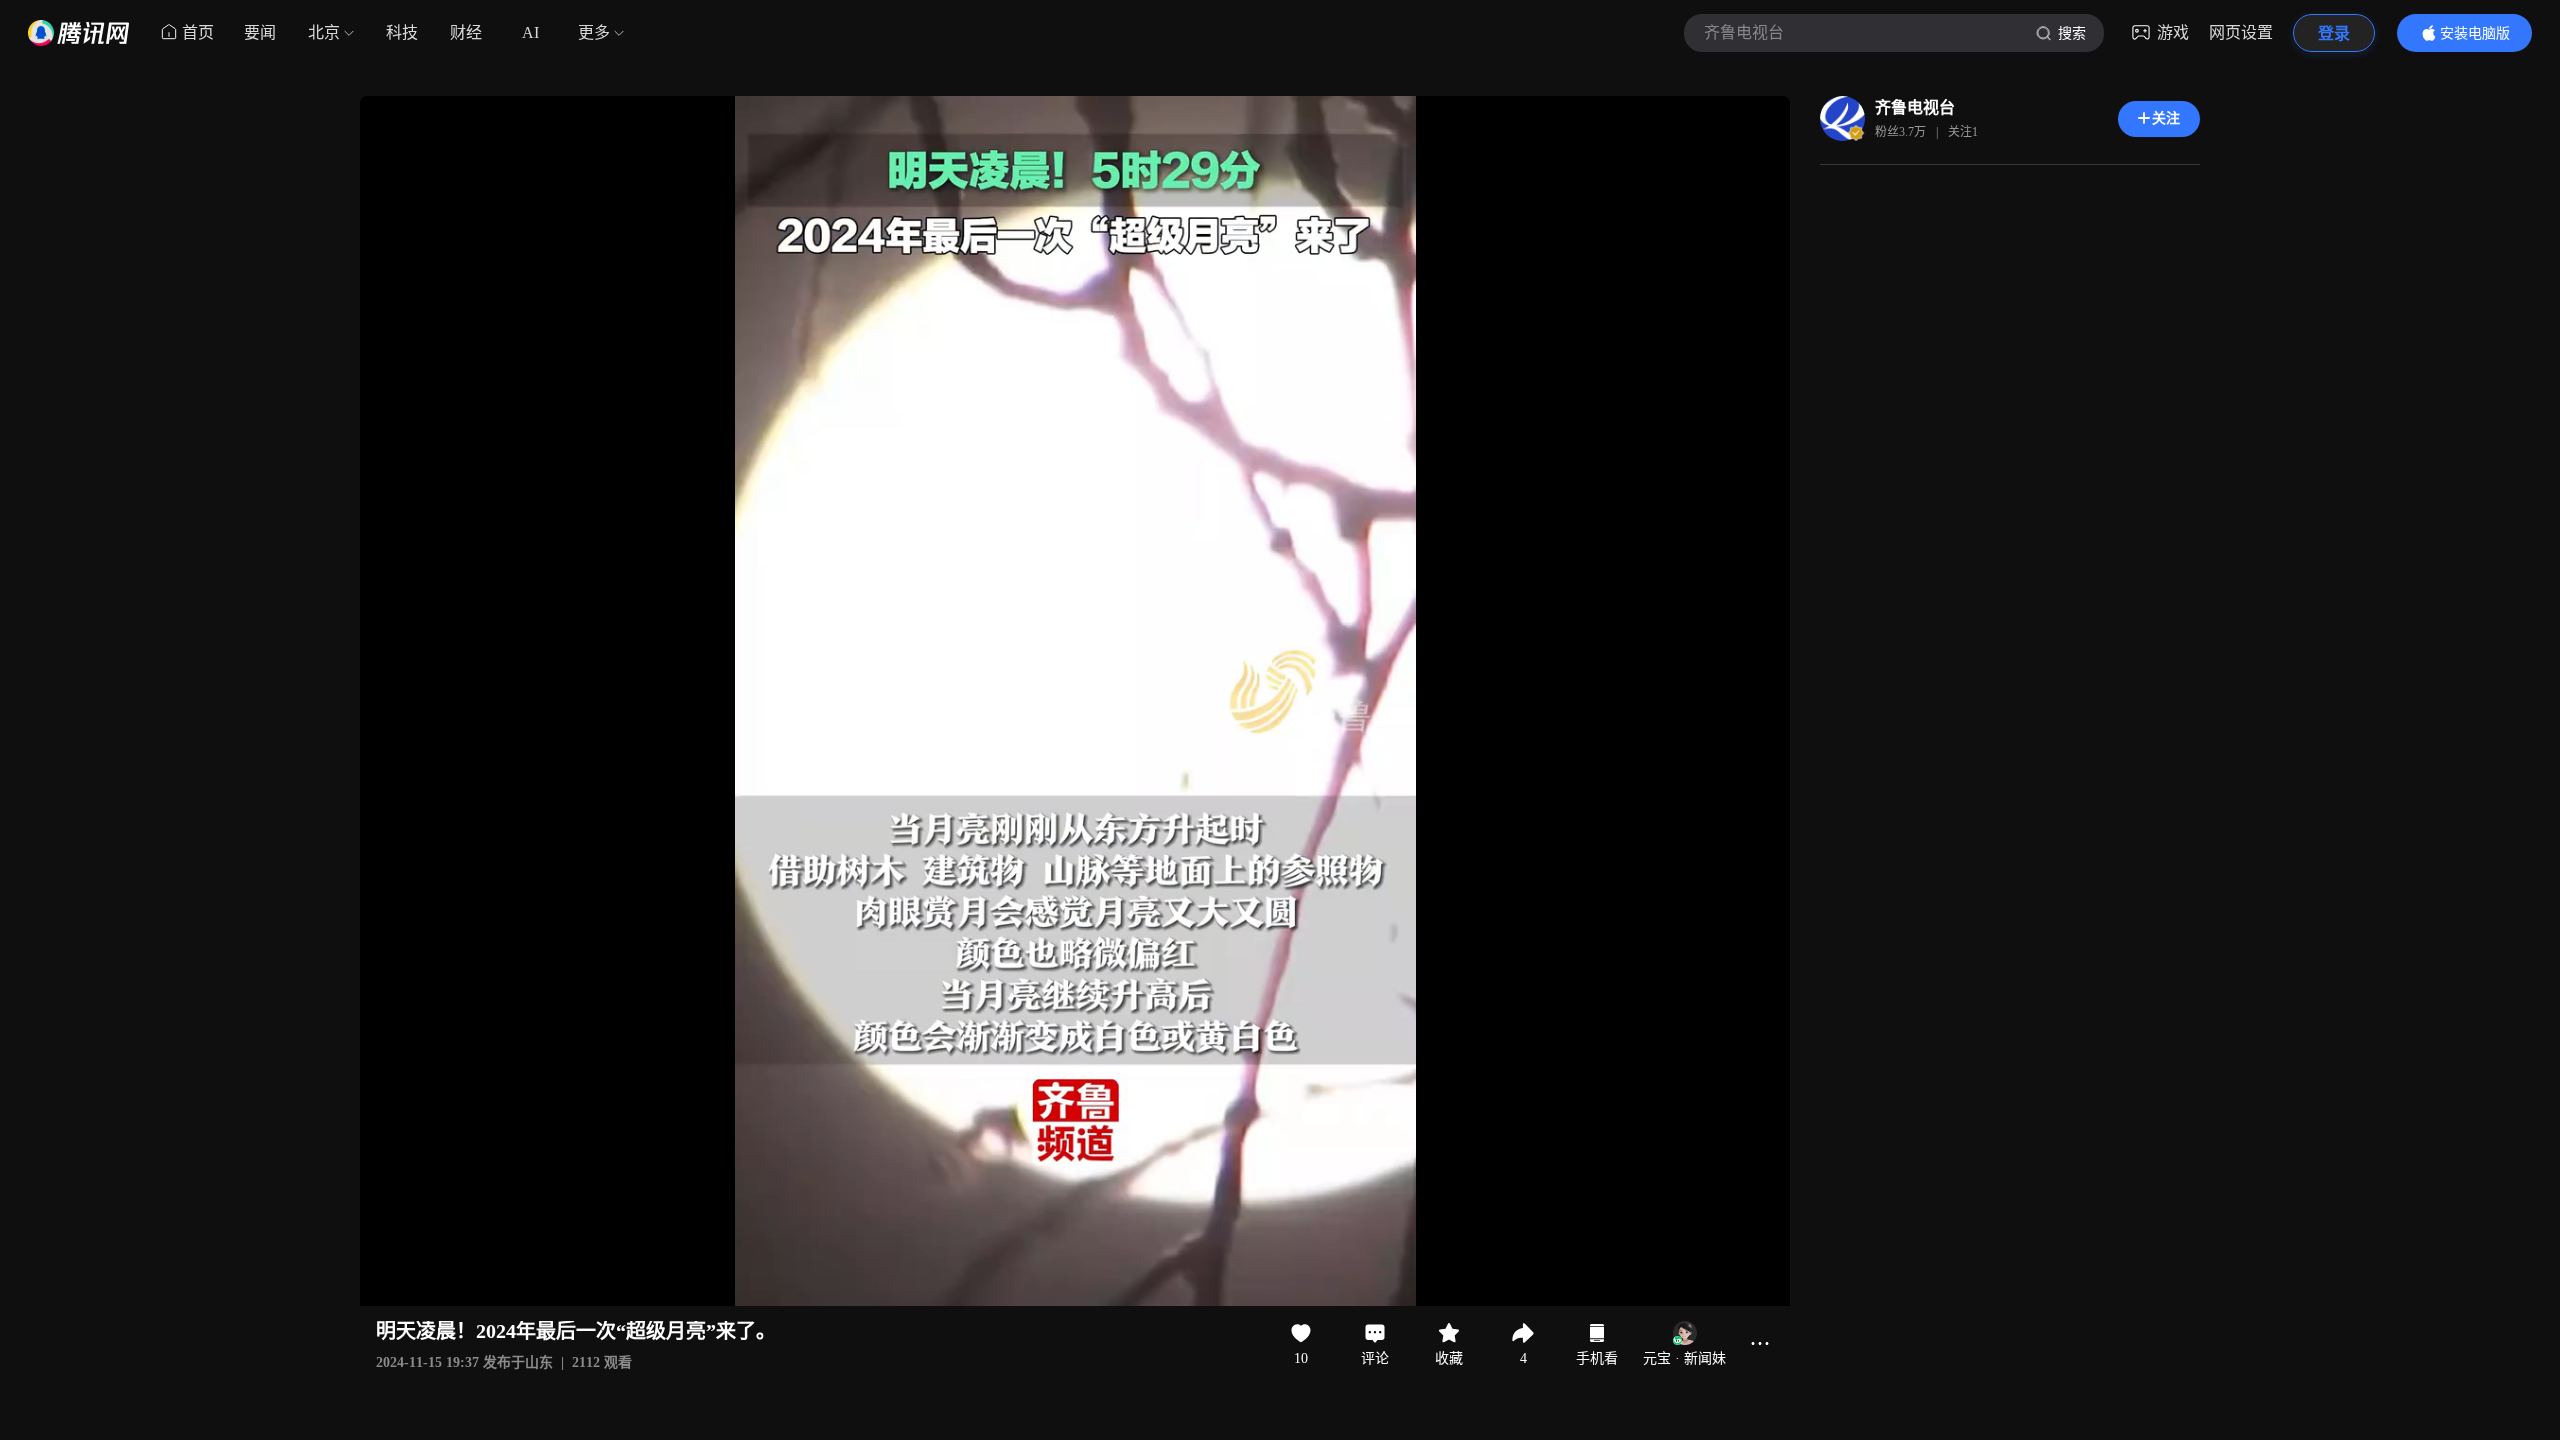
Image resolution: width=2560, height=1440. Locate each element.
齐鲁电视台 (1915, 107)
